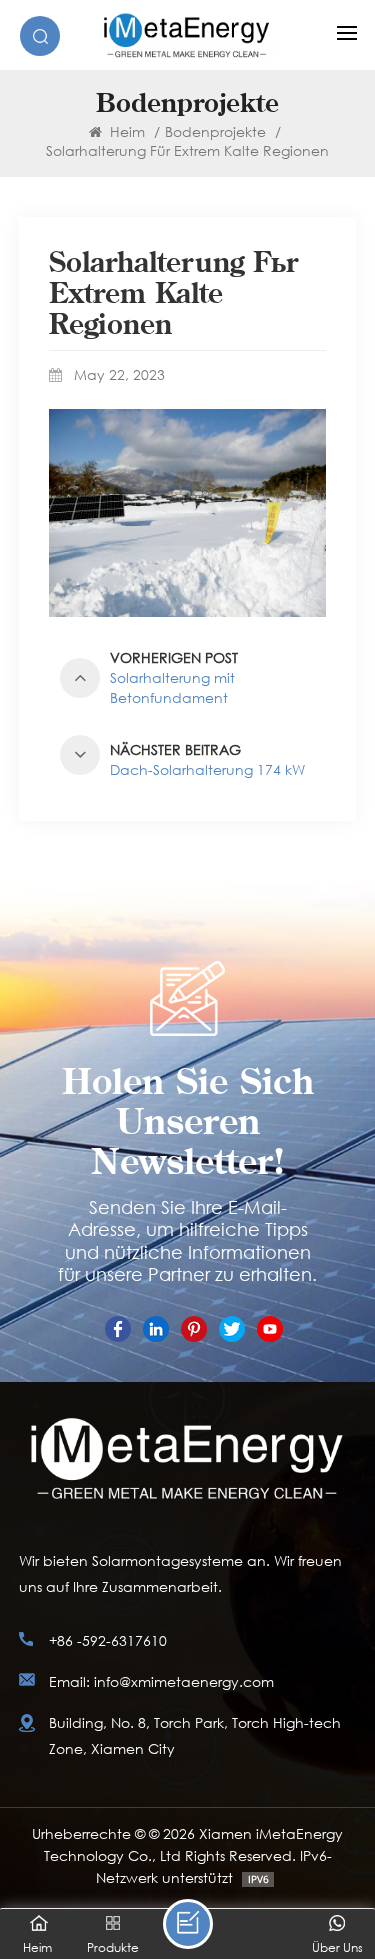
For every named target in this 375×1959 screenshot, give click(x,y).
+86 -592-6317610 (108, 1640)
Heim (125, 131)
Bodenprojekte (215, 131)
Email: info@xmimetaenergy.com (161, 1681)
